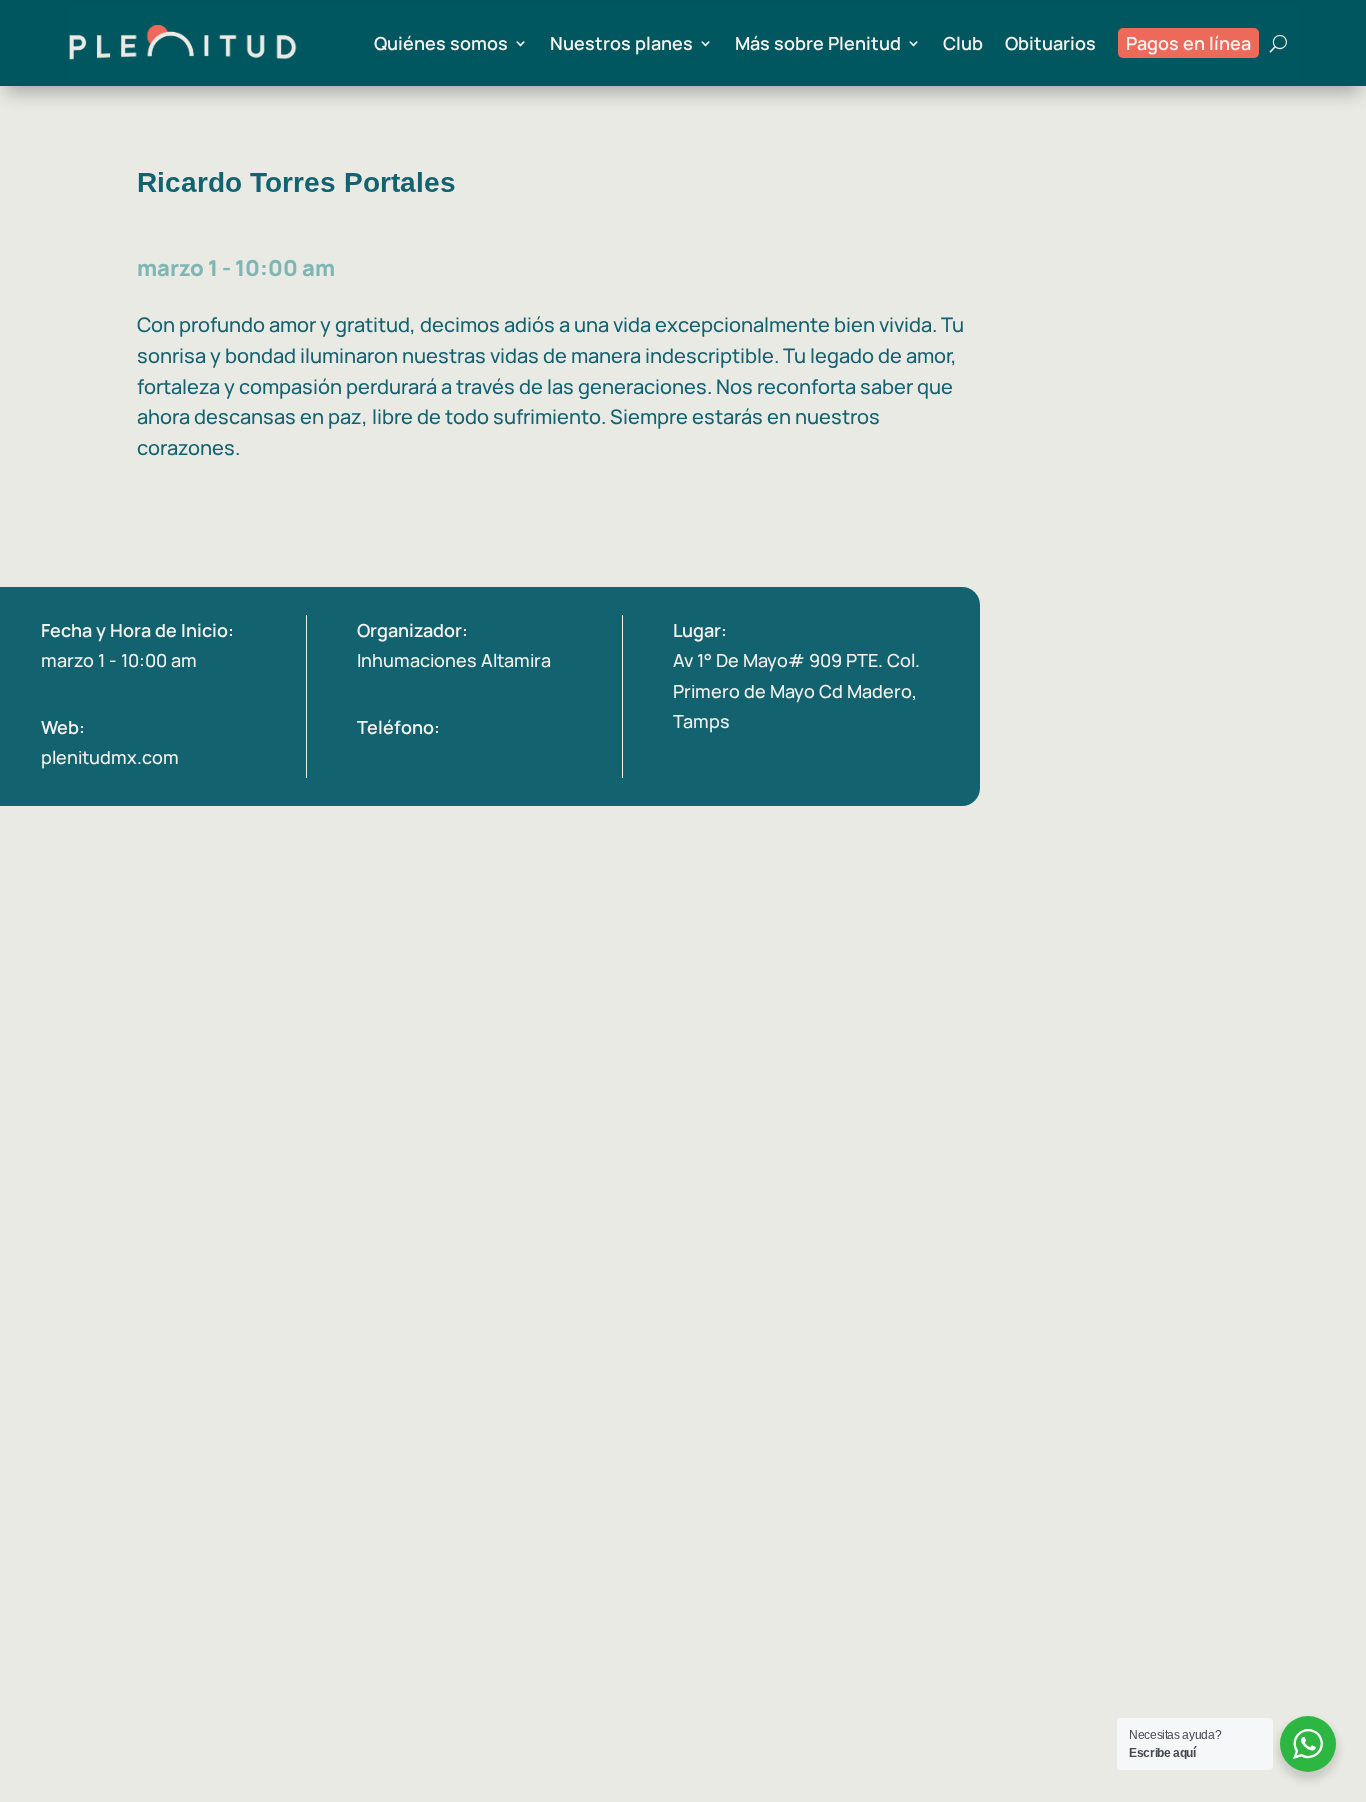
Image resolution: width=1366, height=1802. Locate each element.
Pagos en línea (1188, 43)
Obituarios (1050, 43)
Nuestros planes (621, 43)
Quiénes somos (441, 43)
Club (963, 43)
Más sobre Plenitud (818, 43)
